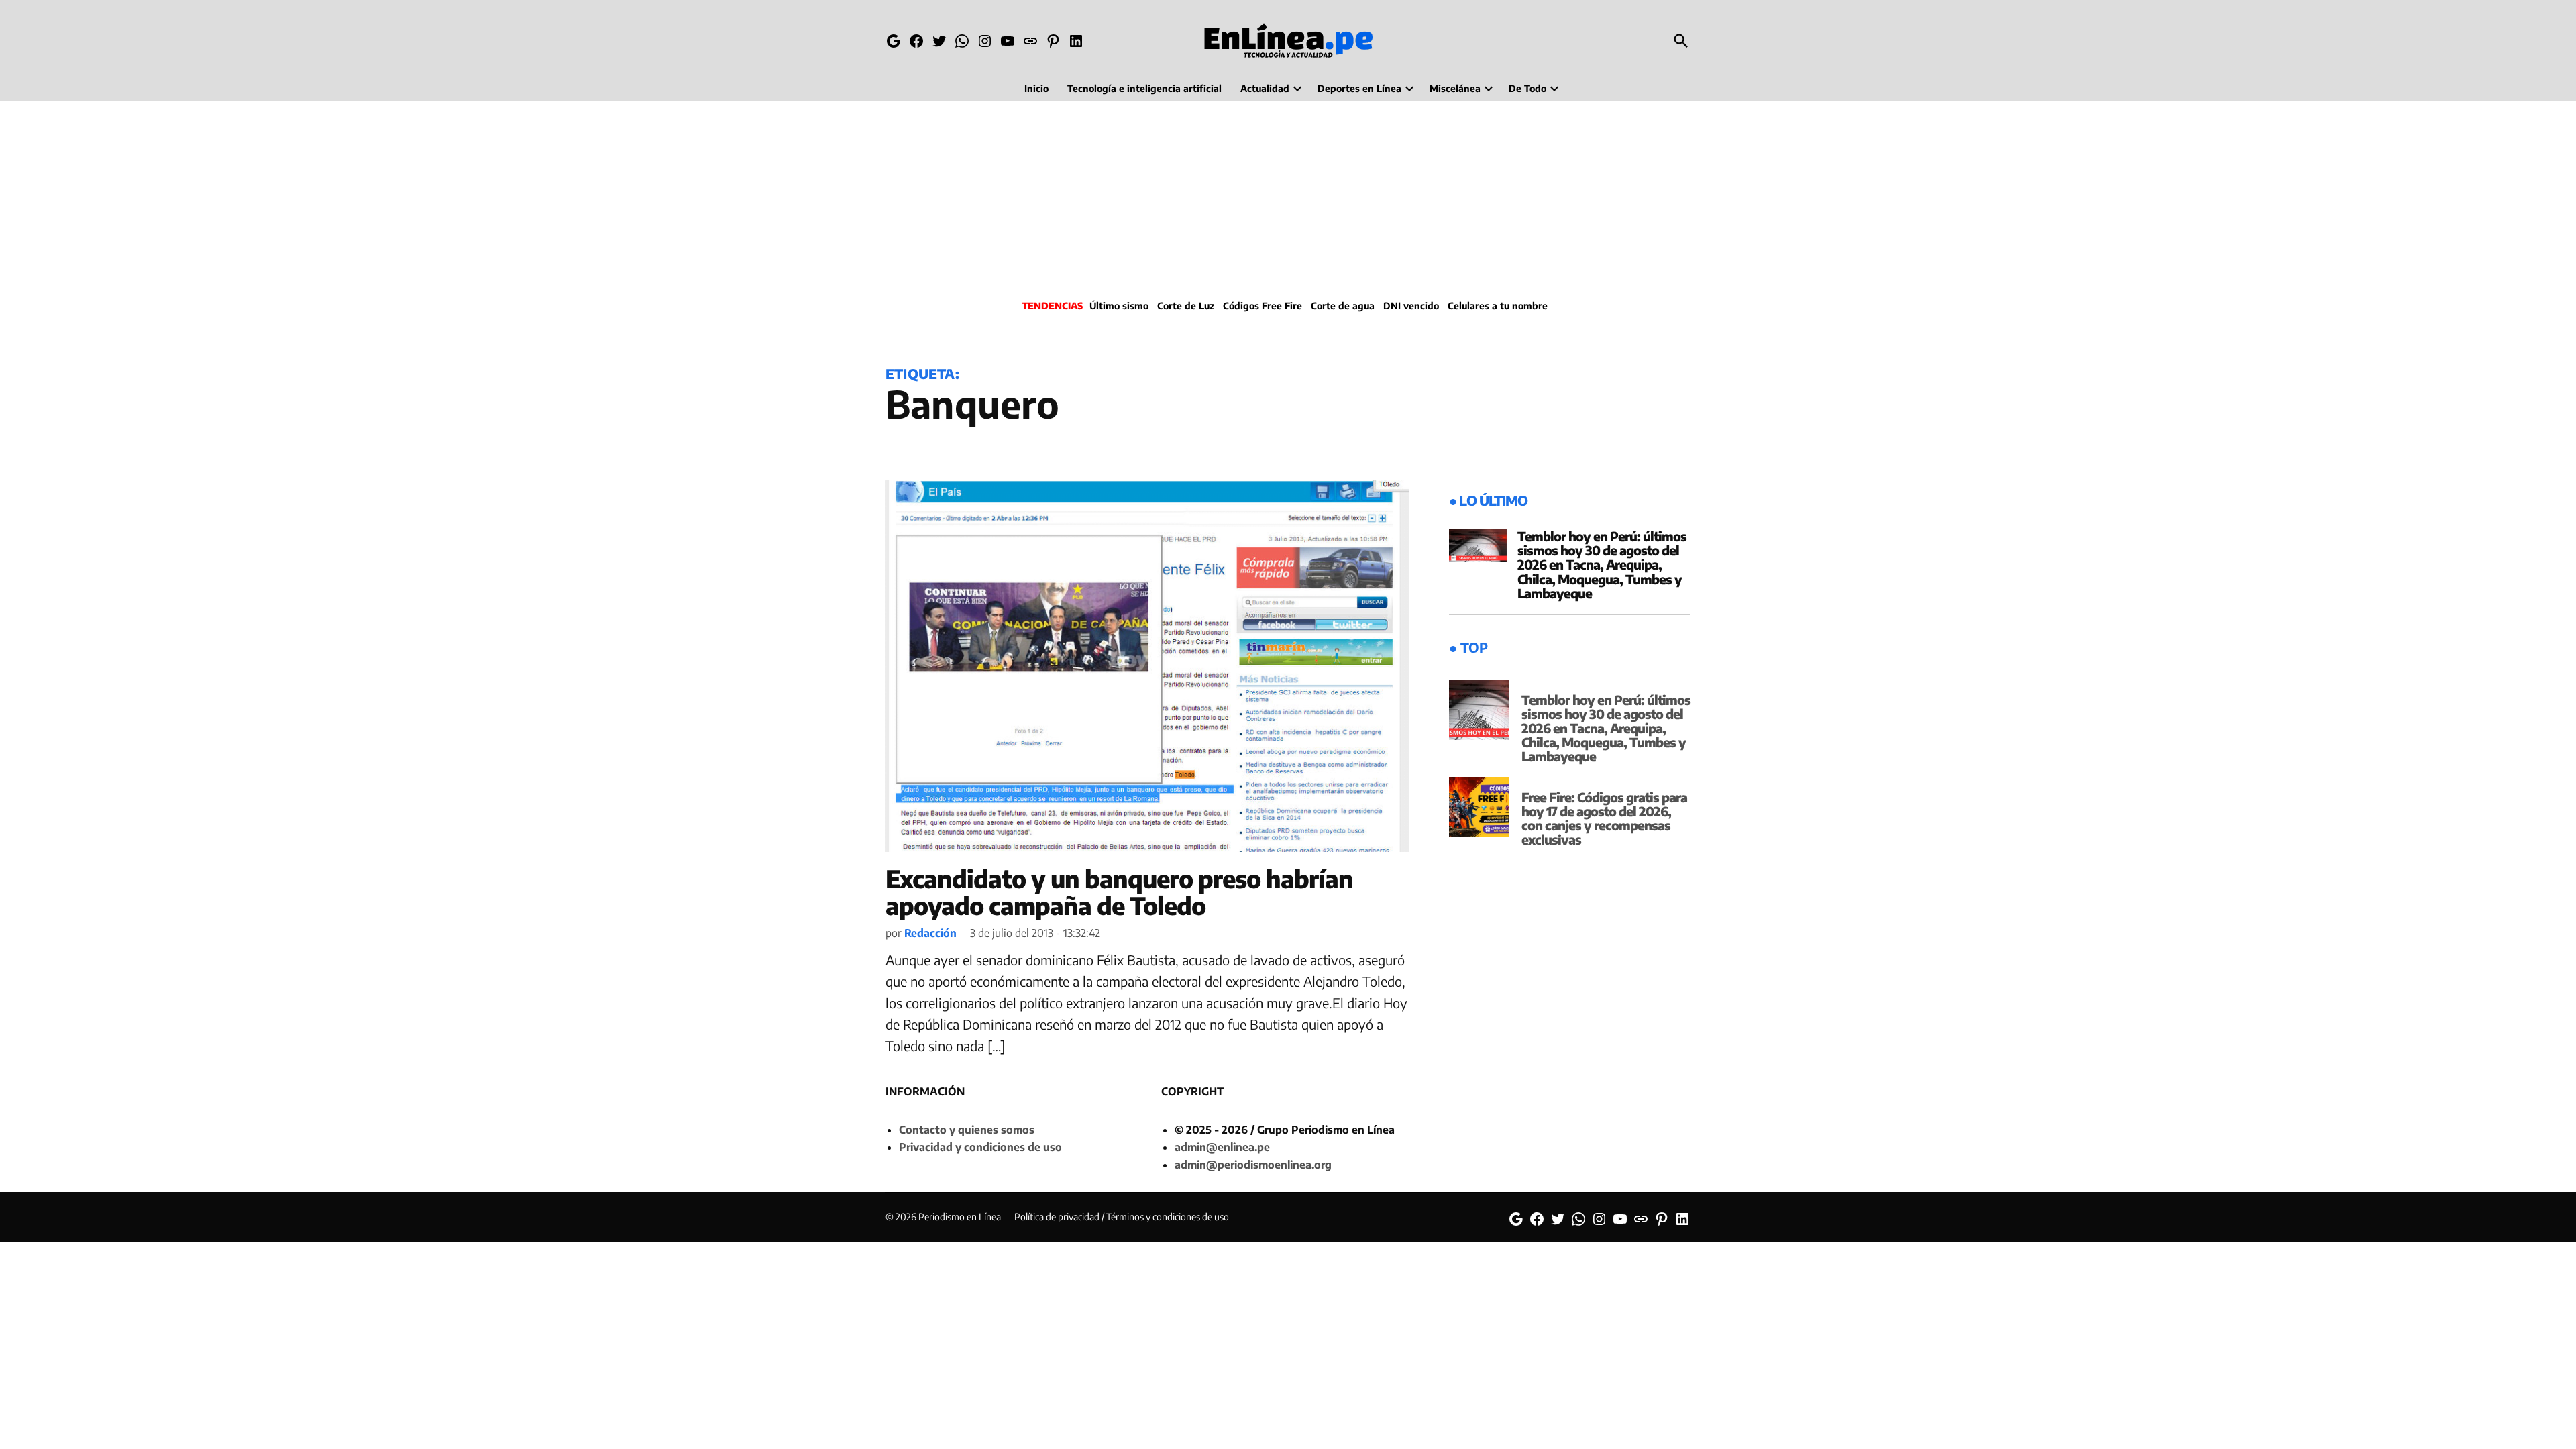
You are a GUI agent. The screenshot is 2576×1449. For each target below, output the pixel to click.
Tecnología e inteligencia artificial (1144, 88)
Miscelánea (1455, 88)
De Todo (1527, 88)
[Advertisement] (1288, 198)
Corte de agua (1343, 306)
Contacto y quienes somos (967, 1130)
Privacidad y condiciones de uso (980, 1147)
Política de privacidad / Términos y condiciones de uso (1122, 1217)
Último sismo (1119, 306)
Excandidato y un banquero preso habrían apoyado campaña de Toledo (1119, 892)
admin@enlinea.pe (1222, 1147)
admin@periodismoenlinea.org (1253, 1165)
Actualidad (1265, 88)
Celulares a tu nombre (1498, 306)
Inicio (1036, 88)
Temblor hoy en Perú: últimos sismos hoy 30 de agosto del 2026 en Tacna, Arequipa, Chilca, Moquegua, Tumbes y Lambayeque (1602, 564)
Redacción (930, 933)
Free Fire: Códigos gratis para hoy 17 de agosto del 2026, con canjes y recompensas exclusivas (1604, 818)
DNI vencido (1411, 306)
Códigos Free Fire (1263, 306)
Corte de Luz (1186, 306)
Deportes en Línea (1359, 88)
